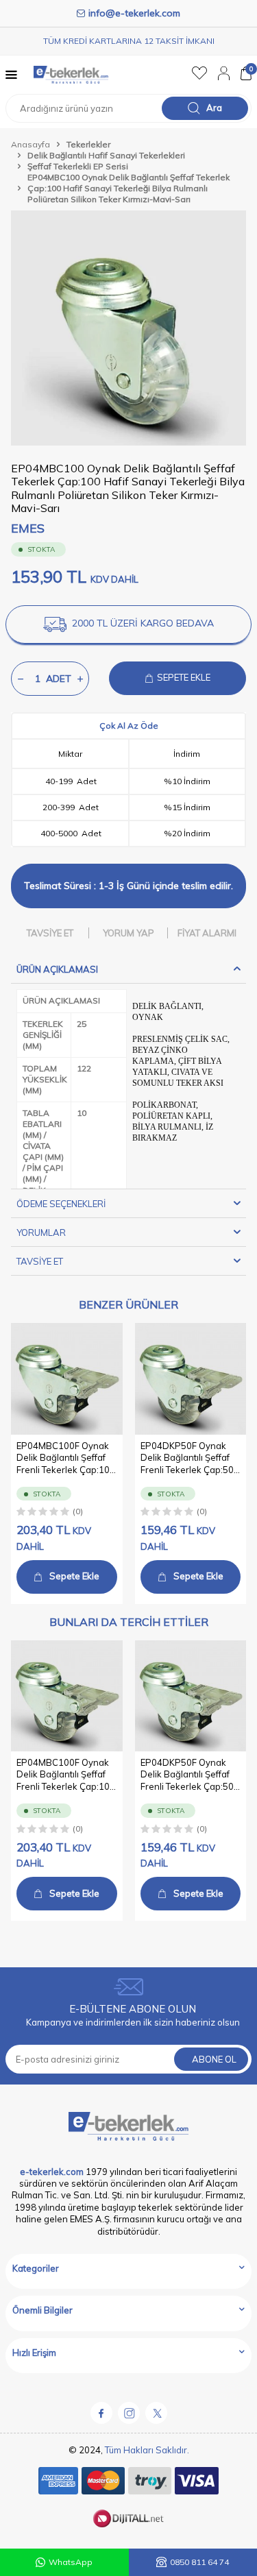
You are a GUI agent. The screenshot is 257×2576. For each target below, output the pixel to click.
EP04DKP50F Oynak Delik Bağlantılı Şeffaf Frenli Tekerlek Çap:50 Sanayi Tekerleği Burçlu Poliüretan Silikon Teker (190, 1458)
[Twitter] (156, 2413)
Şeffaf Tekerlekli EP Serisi (78, 166)
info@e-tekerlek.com (134, 13)
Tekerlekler (88, 144)
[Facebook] (101, 2413)
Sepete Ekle (74, 1576)
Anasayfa (30, 144)
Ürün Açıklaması (57, 969)
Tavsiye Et (50, 933)
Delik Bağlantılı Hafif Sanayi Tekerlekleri (106, 155)
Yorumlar (41, 1232)
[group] (128, 328)
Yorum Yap (128, 933)
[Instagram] (129, 2413)
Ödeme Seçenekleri (61, 1204)
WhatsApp (71, 2562)
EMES (28, 528)
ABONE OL (214, 2059)
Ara (214, 108)
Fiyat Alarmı (207, 933)
